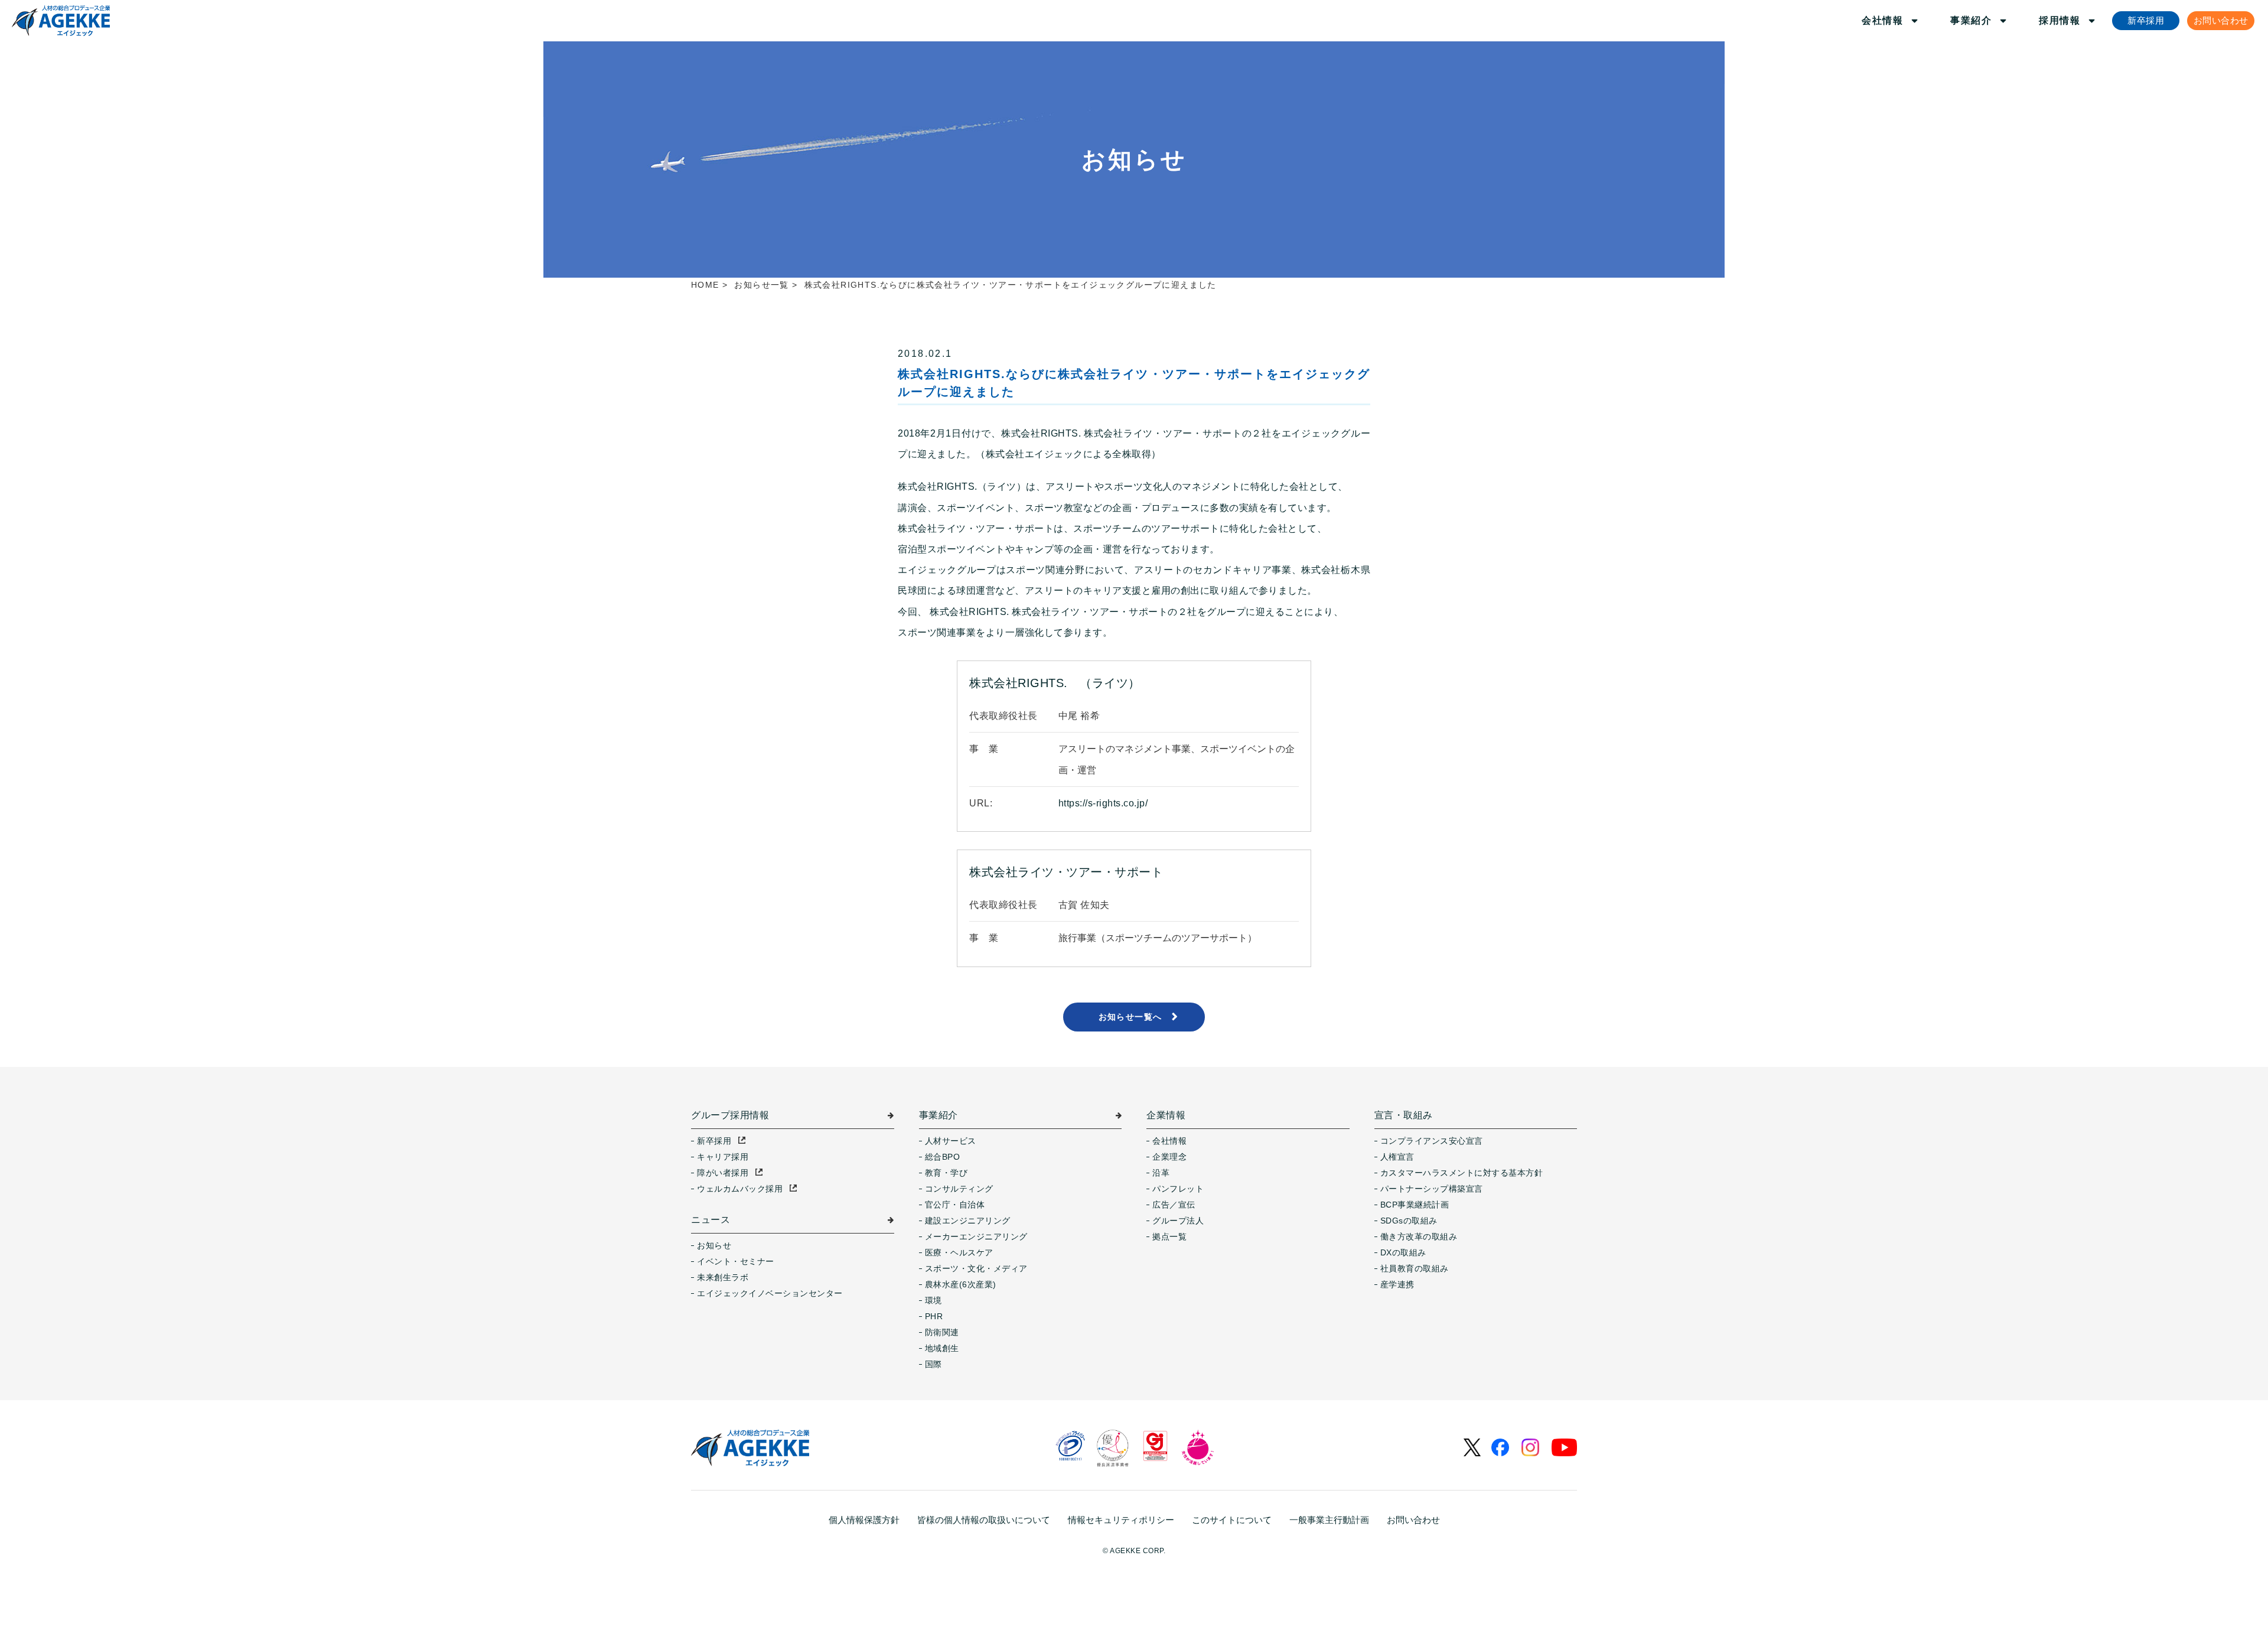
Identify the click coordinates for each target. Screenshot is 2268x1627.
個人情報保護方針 (864, 1520)
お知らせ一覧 (761, 285)
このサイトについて (1232, 1520)
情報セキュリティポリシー (1121, 1520)
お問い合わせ (1413, 1520)
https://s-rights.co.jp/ (1103, 803)
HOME (705, 285)
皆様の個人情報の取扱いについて (984, 1520)
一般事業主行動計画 (1329, 1520)
